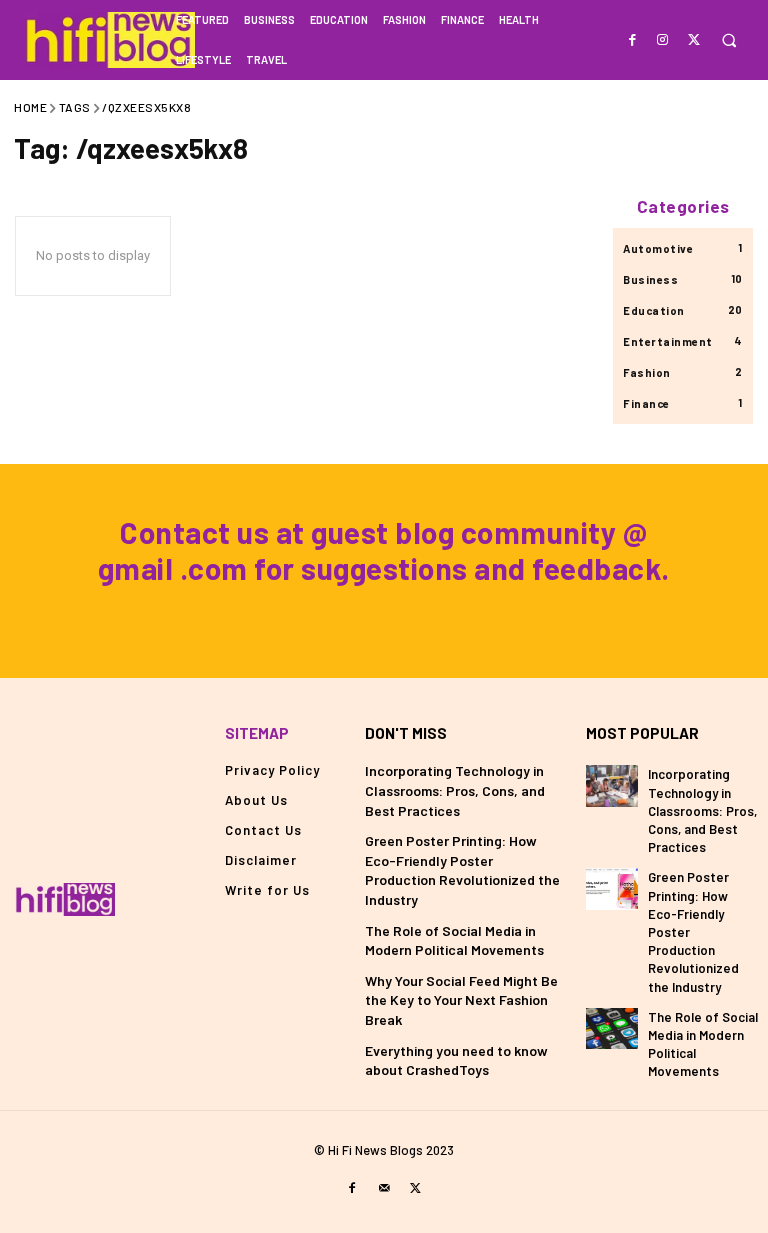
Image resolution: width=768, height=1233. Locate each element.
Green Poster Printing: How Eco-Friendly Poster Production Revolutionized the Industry (462, 870)
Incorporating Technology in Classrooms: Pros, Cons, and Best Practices (455, 790)
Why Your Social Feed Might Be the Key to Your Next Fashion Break (461, 1000)
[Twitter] (693, 38)
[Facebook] (632, 38)
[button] (728, 40)
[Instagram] (663, 38)
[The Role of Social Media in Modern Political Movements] (612, 1028)
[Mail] (384, 1187)
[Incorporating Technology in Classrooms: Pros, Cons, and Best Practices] (612, 785)
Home (30, 107)
